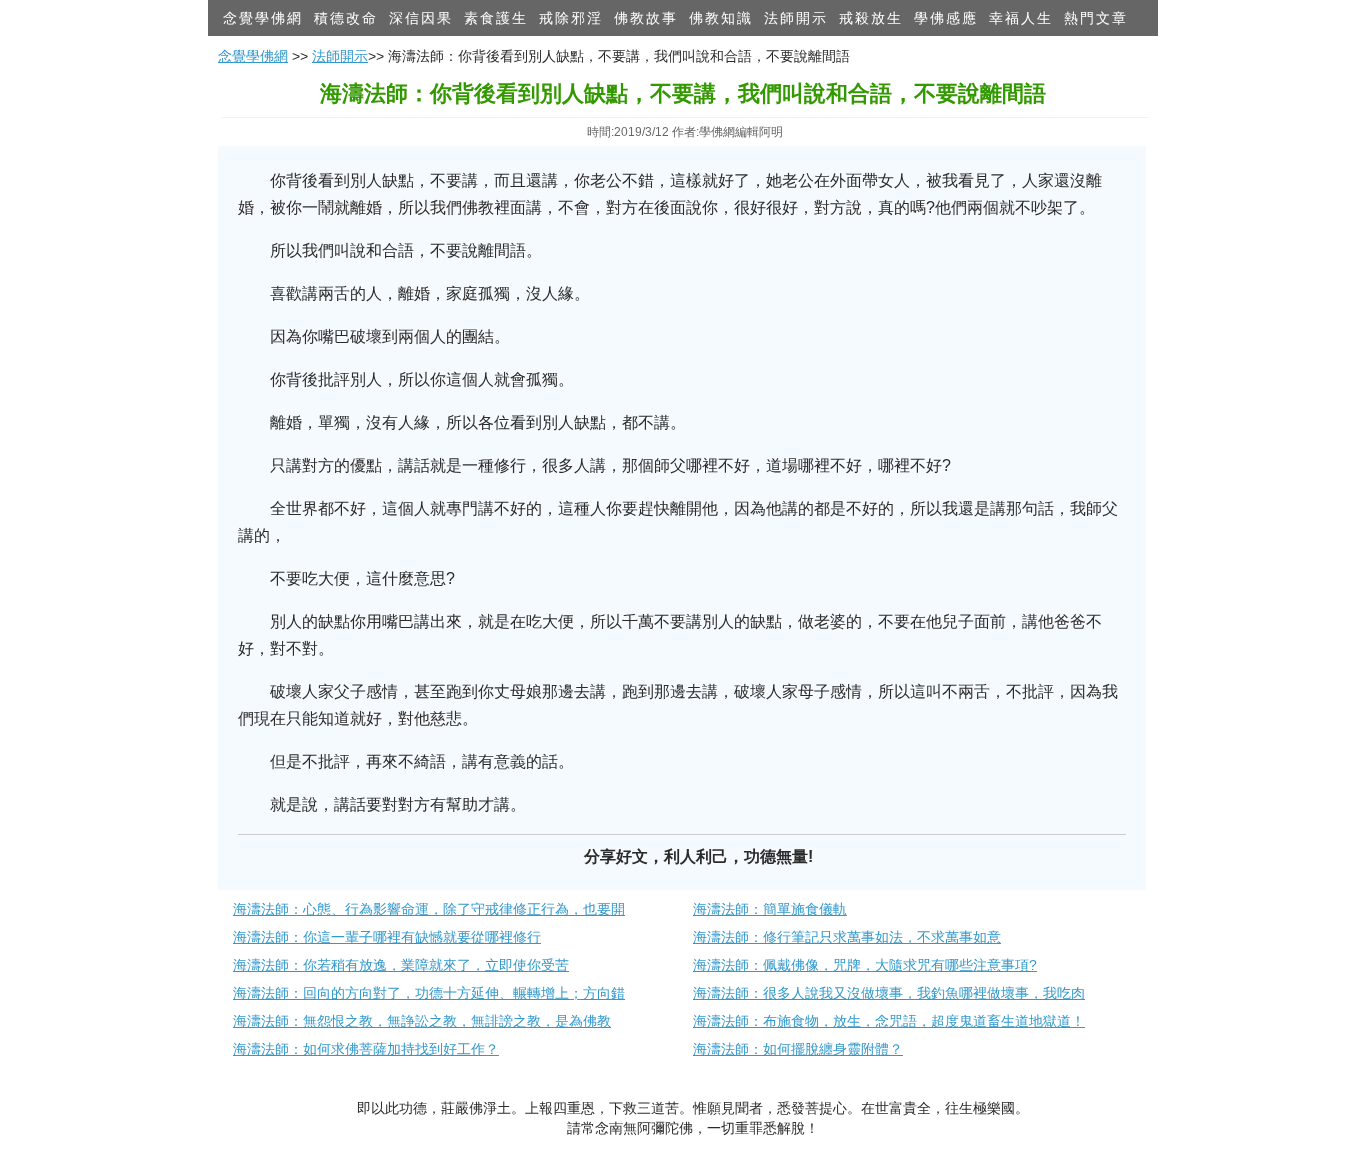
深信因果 (421, 18)
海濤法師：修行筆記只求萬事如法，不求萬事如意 (847, 937)
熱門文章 (1096, 18)
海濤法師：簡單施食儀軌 (770, 909)
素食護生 (496, 18)
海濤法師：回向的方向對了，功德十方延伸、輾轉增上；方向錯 (429, 993)
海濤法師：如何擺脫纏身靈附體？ (798, 1049)
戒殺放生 (871, 18)
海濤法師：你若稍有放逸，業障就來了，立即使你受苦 (401, 965)
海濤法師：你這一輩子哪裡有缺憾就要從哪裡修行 (387, 937)
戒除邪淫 (571, 18)
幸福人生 (1021, 18)
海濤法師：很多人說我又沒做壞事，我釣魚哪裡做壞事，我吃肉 (889, 993)
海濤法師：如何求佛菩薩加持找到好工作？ (366, 1049)
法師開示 (796, 18)
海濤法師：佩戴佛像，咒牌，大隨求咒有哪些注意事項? (865, 965)
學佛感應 (946, 18)
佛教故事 (646, 18)
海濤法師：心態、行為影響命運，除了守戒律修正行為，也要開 (429, 909)
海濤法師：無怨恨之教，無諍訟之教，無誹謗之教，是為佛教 (422, 1021)
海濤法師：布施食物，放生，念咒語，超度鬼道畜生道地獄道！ (889, 1021)
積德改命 (346, 18)
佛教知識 (721, 18)
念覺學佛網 (263, 18)
